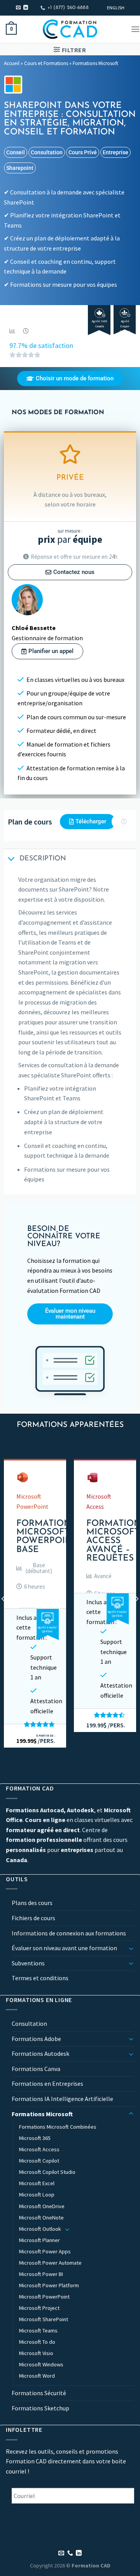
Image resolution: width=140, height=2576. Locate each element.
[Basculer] (131, 1948)
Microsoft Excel (37, 2183)
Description (43, 859)
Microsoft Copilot (39, 2161)
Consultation (29, 2023)
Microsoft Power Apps (45, 2251)
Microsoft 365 (35, 2138)
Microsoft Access (39, 2149)
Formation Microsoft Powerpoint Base (47, 1537)
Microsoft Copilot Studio (47, 2172)
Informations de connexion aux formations (69, 1933)
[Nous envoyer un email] (18, 8)
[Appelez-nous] (70, 2553)
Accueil (12, 63)
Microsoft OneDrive (42, 2206)
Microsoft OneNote (41, 2218)
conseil (16, 152)
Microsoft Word (37, 2376)
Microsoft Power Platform (49, 2285)
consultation (47, 152)
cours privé (83, 152)
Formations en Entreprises (47, 2083)
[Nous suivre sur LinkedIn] (26, 8)
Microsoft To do (37, 2342)
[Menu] (135, 29)
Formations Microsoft (95, 63)
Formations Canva (36, 2069)
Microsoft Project (39, 2308)
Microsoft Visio (36, 2353)
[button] (35, 1568)
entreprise (115, 152)
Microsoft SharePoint (44, 2319)
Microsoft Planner (39, 2240)
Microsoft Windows (41, 2364)
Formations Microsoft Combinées (58, 2127)
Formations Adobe (36, 2039)
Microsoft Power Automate (50, 2263)
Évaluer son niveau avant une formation (64, 1948)
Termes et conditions (40, 1978)
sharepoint (20, 168)
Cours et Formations (46, 63)
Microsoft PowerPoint (44, 2297)
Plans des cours (32, 1903)
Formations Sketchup (40, 2408)
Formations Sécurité (39, 2393)
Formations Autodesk (40, 2053)
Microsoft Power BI (41, 2274)
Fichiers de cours (33, 1918)
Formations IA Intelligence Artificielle (62, 2099)
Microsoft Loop (37, 2195)
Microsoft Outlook (40, 2229)
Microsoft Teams (38, 2331)
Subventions (28, 1963)
